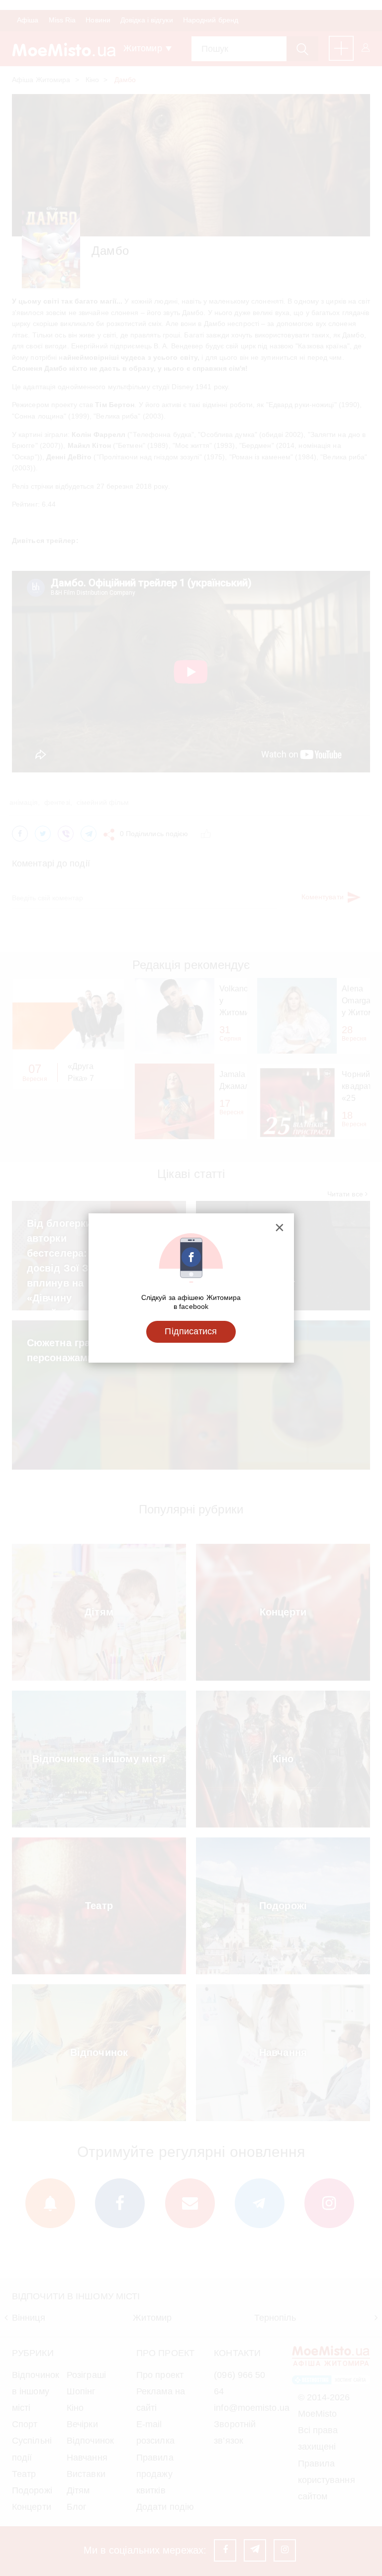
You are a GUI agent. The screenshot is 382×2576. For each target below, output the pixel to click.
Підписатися (191, 1331)
